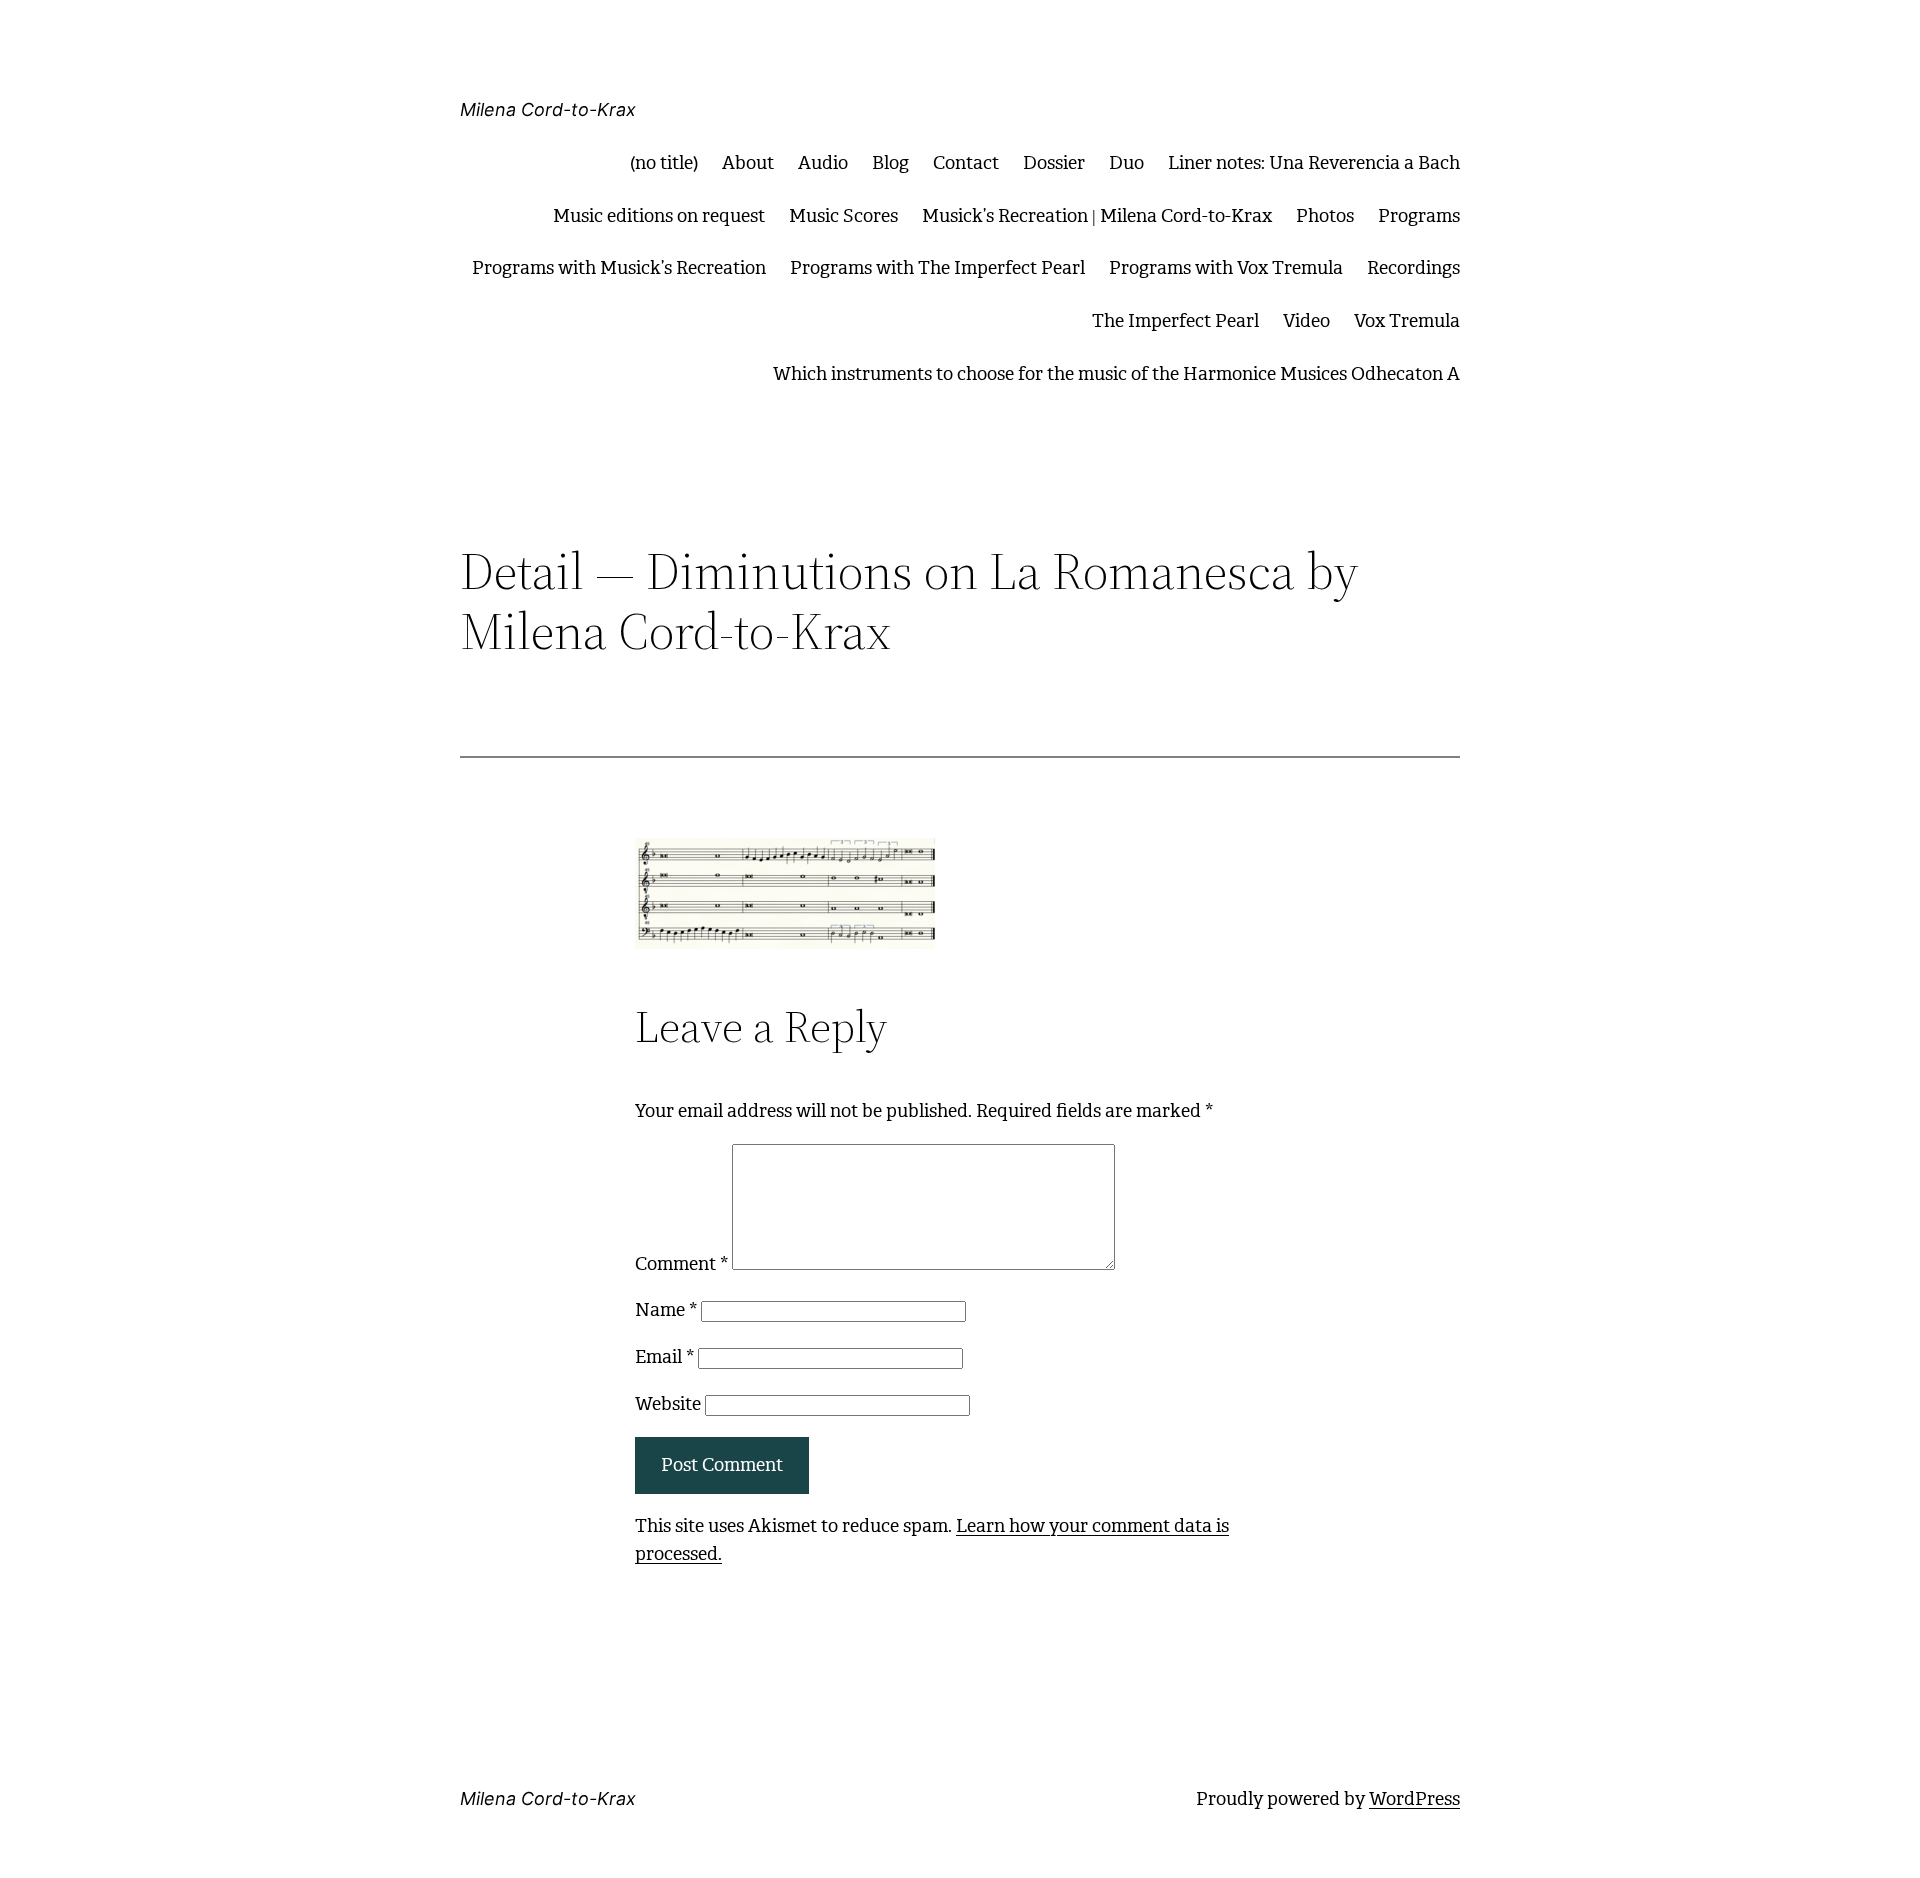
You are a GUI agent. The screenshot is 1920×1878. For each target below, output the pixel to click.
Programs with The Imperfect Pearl (937, 268)
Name (666, 1310)
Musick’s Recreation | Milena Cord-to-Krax (1097, 216)
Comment (681, 1264)
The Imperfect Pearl (1175, 321)
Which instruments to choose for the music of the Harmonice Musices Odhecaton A (1116, 374)
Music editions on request (659, 216)
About (748, 163)
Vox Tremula (1407, 321)
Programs (1419, 216)
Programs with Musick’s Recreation (619, 268)
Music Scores (843, 216)
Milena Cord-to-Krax (548, 109)
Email (664, 1357)
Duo (1126, 163)
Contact (966, 163)
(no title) (664, 163)
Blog (890, 163)
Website (668, 1404)
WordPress (1414, 1799)
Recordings (1413, 268)
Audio (823, 163)
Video (1306, 321)
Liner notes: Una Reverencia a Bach (1314, 163)
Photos (1325, 216)
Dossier (1054, 163)
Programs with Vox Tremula (1226, 268)
